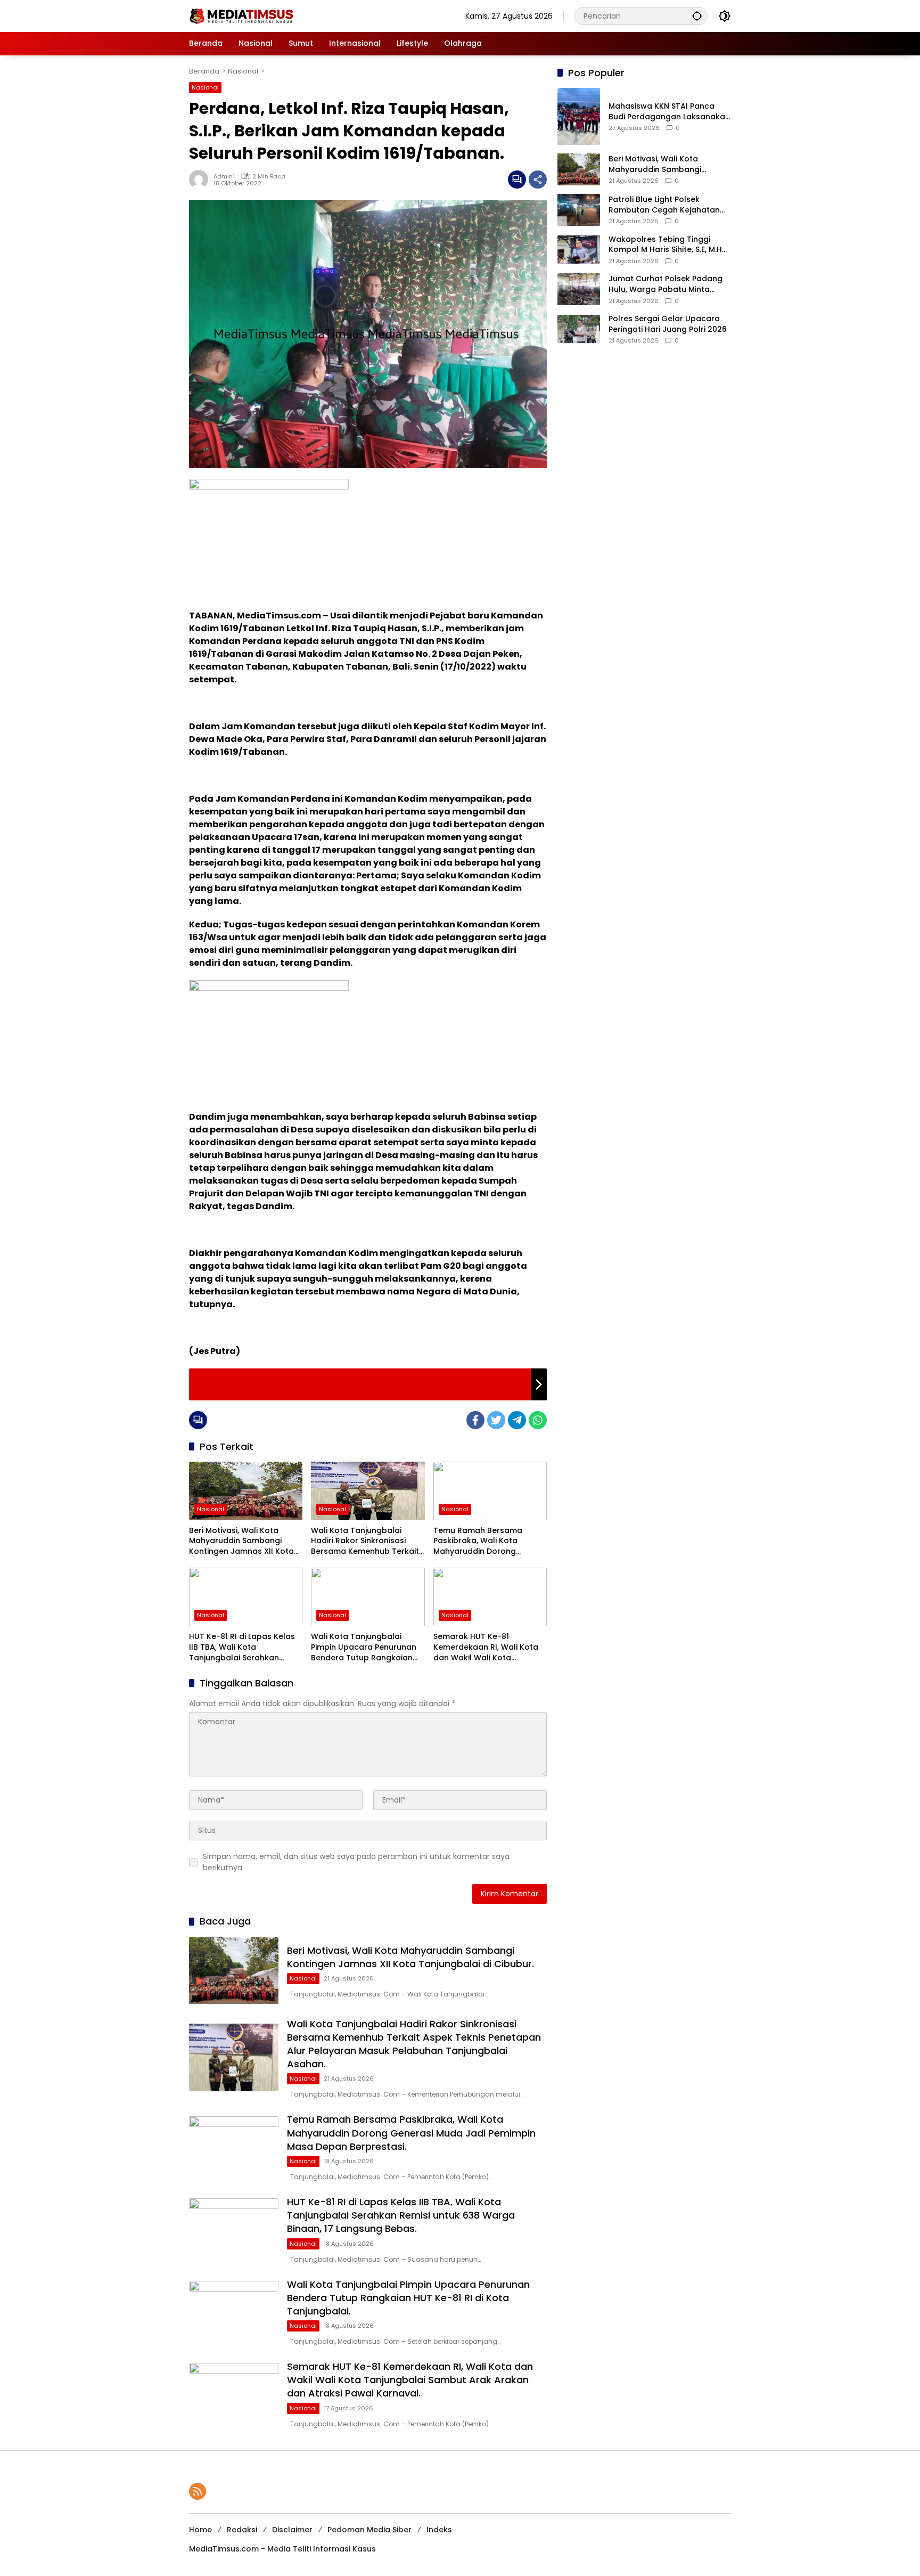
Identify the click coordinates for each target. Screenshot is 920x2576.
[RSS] (198, 2491)
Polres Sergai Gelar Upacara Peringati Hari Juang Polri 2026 (668, 324)
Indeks (439, 2530)
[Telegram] (517, 1420)
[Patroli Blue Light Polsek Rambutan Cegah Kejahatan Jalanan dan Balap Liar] (579, 210)
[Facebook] (475, 1420)
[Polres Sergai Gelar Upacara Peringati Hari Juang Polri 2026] (579, 329)
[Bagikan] (538, 180)
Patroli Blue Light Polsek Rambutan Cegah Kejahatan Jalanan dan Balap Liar (664, 205)
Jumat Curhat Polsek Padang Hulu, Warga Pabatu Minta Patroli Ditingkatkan (666, 284)
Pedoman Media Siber (369, 2530)
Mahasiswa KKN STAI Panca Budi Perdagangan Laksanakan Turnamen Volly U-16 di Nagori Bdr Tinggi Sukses (669, 112)
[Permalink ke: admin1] (201, 180)
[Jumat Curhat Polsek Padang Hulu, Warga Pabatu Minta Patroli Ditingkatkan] (579, 289)
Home (200, 2530)
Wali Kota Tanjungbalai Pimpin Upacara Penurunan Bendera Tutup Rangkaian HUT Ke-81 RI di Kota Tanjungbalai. (364, 1647)
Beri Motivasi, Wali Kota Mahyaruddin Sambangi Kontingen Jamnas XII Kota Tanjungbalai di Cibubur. (241, 1541)
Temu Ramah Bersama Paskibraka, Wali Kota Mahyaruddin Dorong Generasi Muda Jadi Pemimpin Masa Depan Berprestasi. (478, 1541)
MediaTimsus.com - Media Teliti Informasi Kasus (282, 2549)
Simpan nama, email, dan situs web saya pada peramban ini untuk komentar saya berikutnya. (356, 1862)
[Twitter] (496, 1420)
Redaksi (242, 2530)
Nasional (205, 87)
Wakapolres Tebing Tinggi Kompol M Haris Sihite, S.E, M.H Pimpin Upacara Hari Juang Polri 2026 (665, 245)
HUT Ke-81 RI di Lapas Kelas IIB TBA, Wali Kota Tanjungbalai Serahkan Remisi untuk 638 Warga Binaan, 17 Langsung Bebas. (242, 1647)
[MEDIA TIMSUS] (242, 15)
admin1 (224, 176)
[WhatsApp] (538, 1420)
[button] (697, 16)
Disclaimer (292, 2530)
